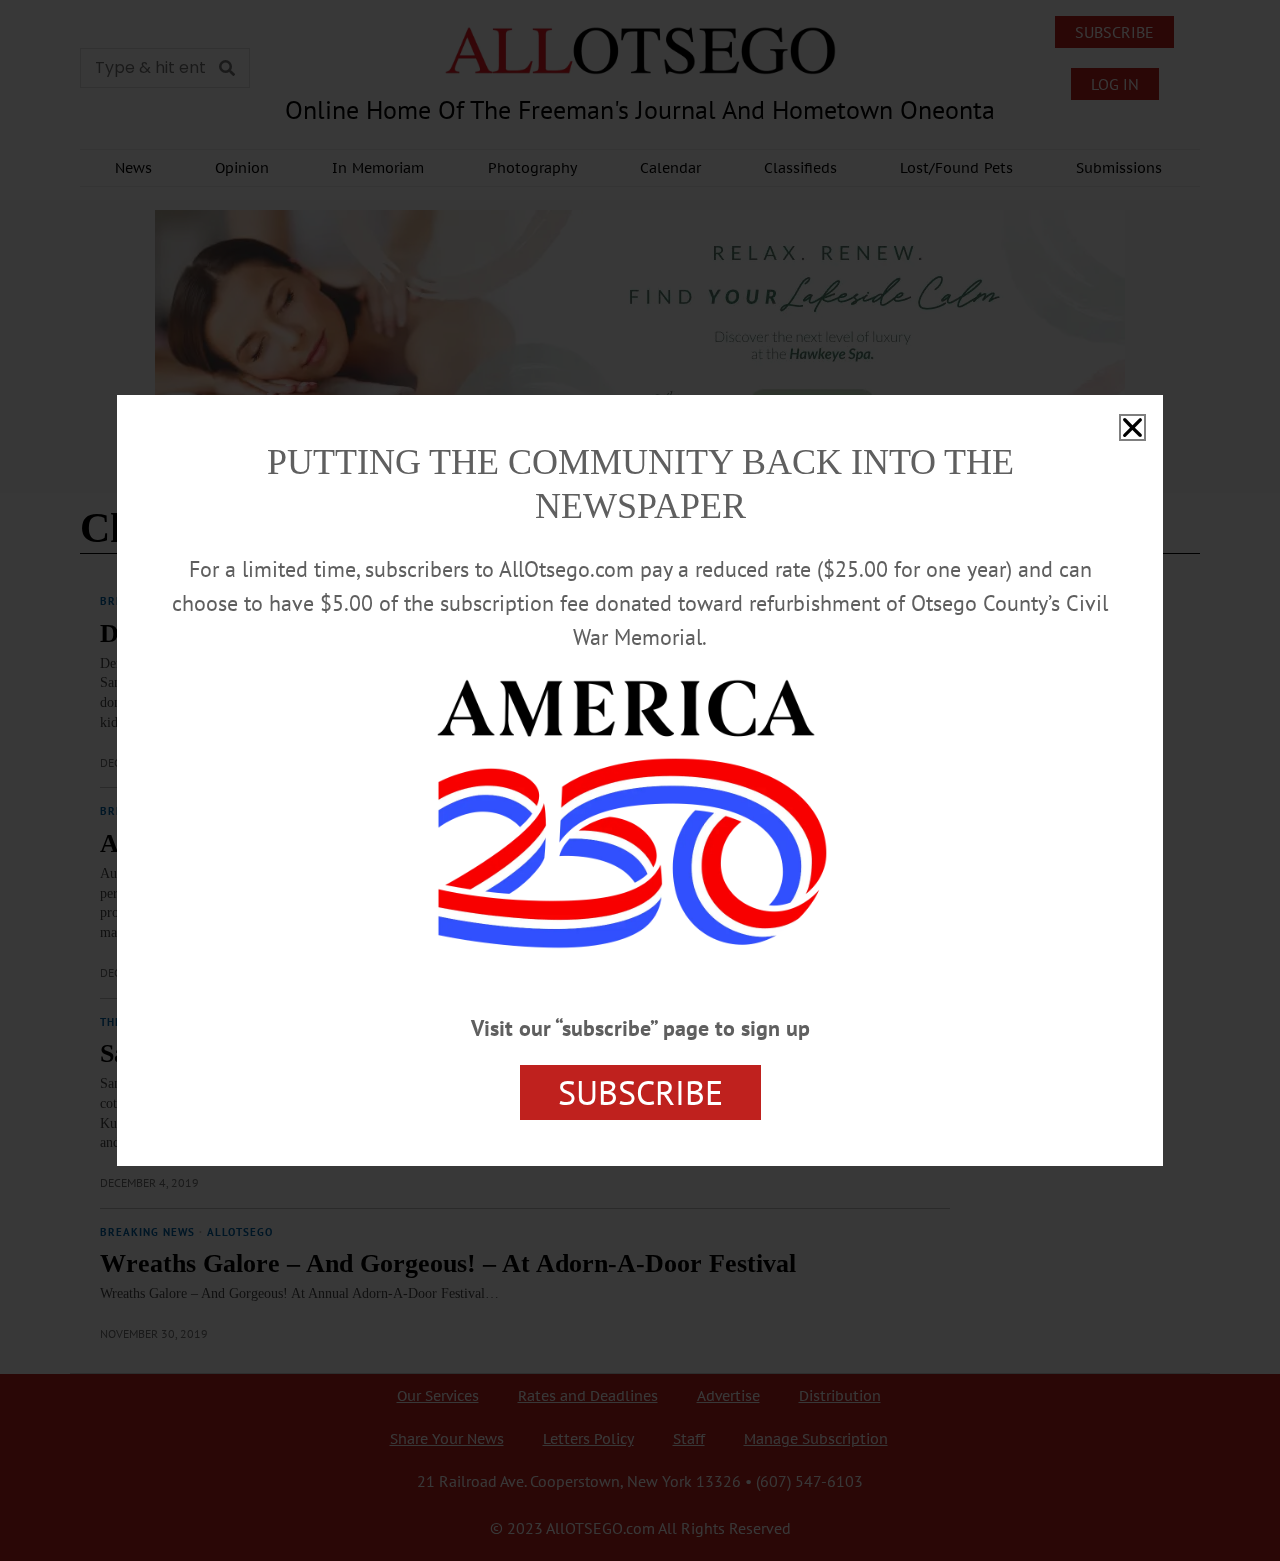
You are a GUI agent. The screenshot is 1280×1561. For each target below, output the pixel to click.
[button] (1132, 427)
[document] (640, 780)
